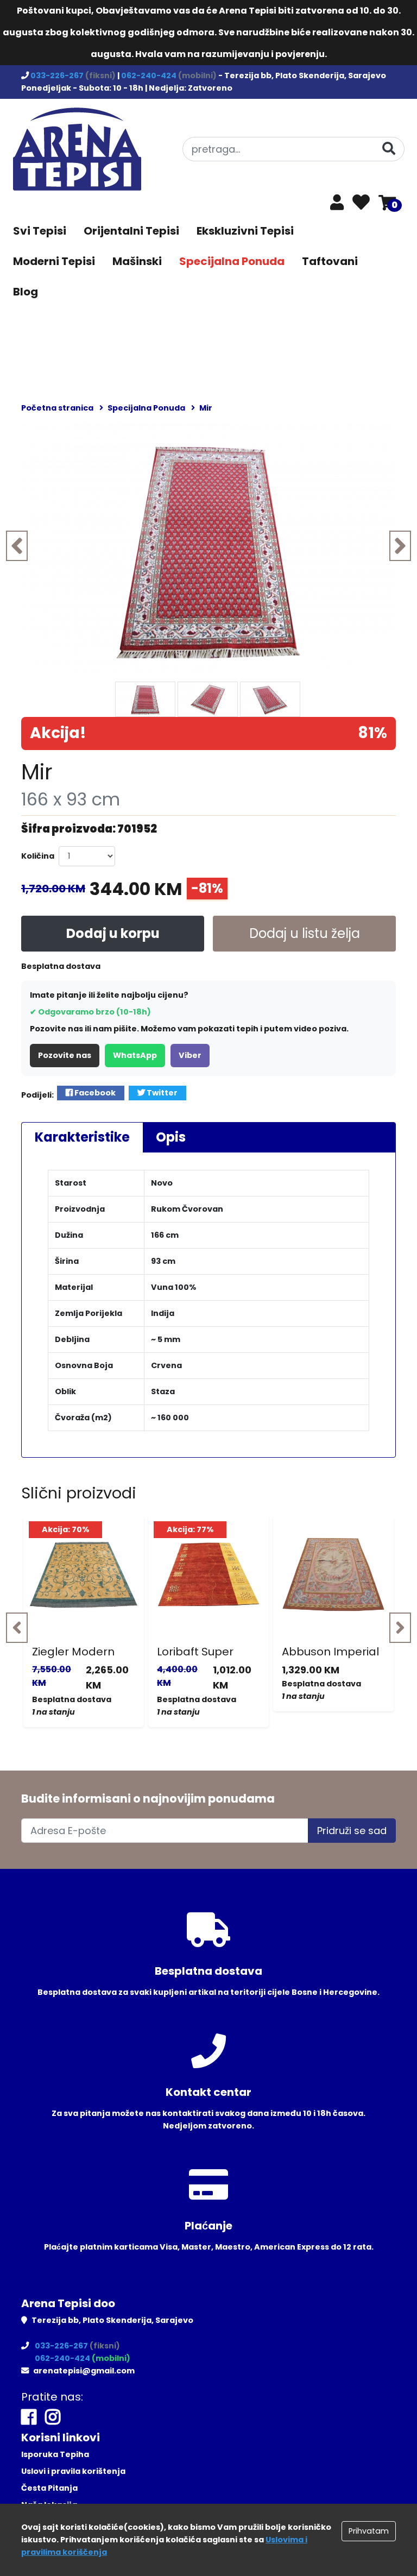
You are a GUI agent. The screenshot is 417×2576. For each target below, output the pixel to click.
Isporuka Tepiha (55, 2454)
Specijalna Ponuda (232, 261)
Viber (190, 1055)
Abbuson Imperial (330, 1652)
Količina (38, 856)
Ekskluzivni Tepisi (245, 231)
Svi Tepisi (40, 231)
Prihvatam (369, 2531)
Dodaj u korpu (113, 933)
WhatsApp (135, 1055)
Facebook (94, 1093)
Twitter (161, 1093)
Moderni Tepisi (54, 261)
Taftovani (330, 261)
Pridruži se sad (352, 1831)
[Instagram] (53, 2417)
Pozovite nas (65, 1055)
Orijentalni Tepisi (131, 231)
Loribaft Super (195, 1652)
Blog (26, 292)
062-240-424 (150, 75)
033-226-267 (58, 75)
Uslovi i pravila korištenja (73, 2471)
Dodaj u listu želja (305, 933)
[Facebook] (29, 2417)
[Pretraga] (389, 149)
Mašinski (137, 261)
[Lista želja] (361, 203)
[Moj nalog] (337, 205)
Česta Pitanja (49, 2488)
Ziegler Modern (73, 1652)
